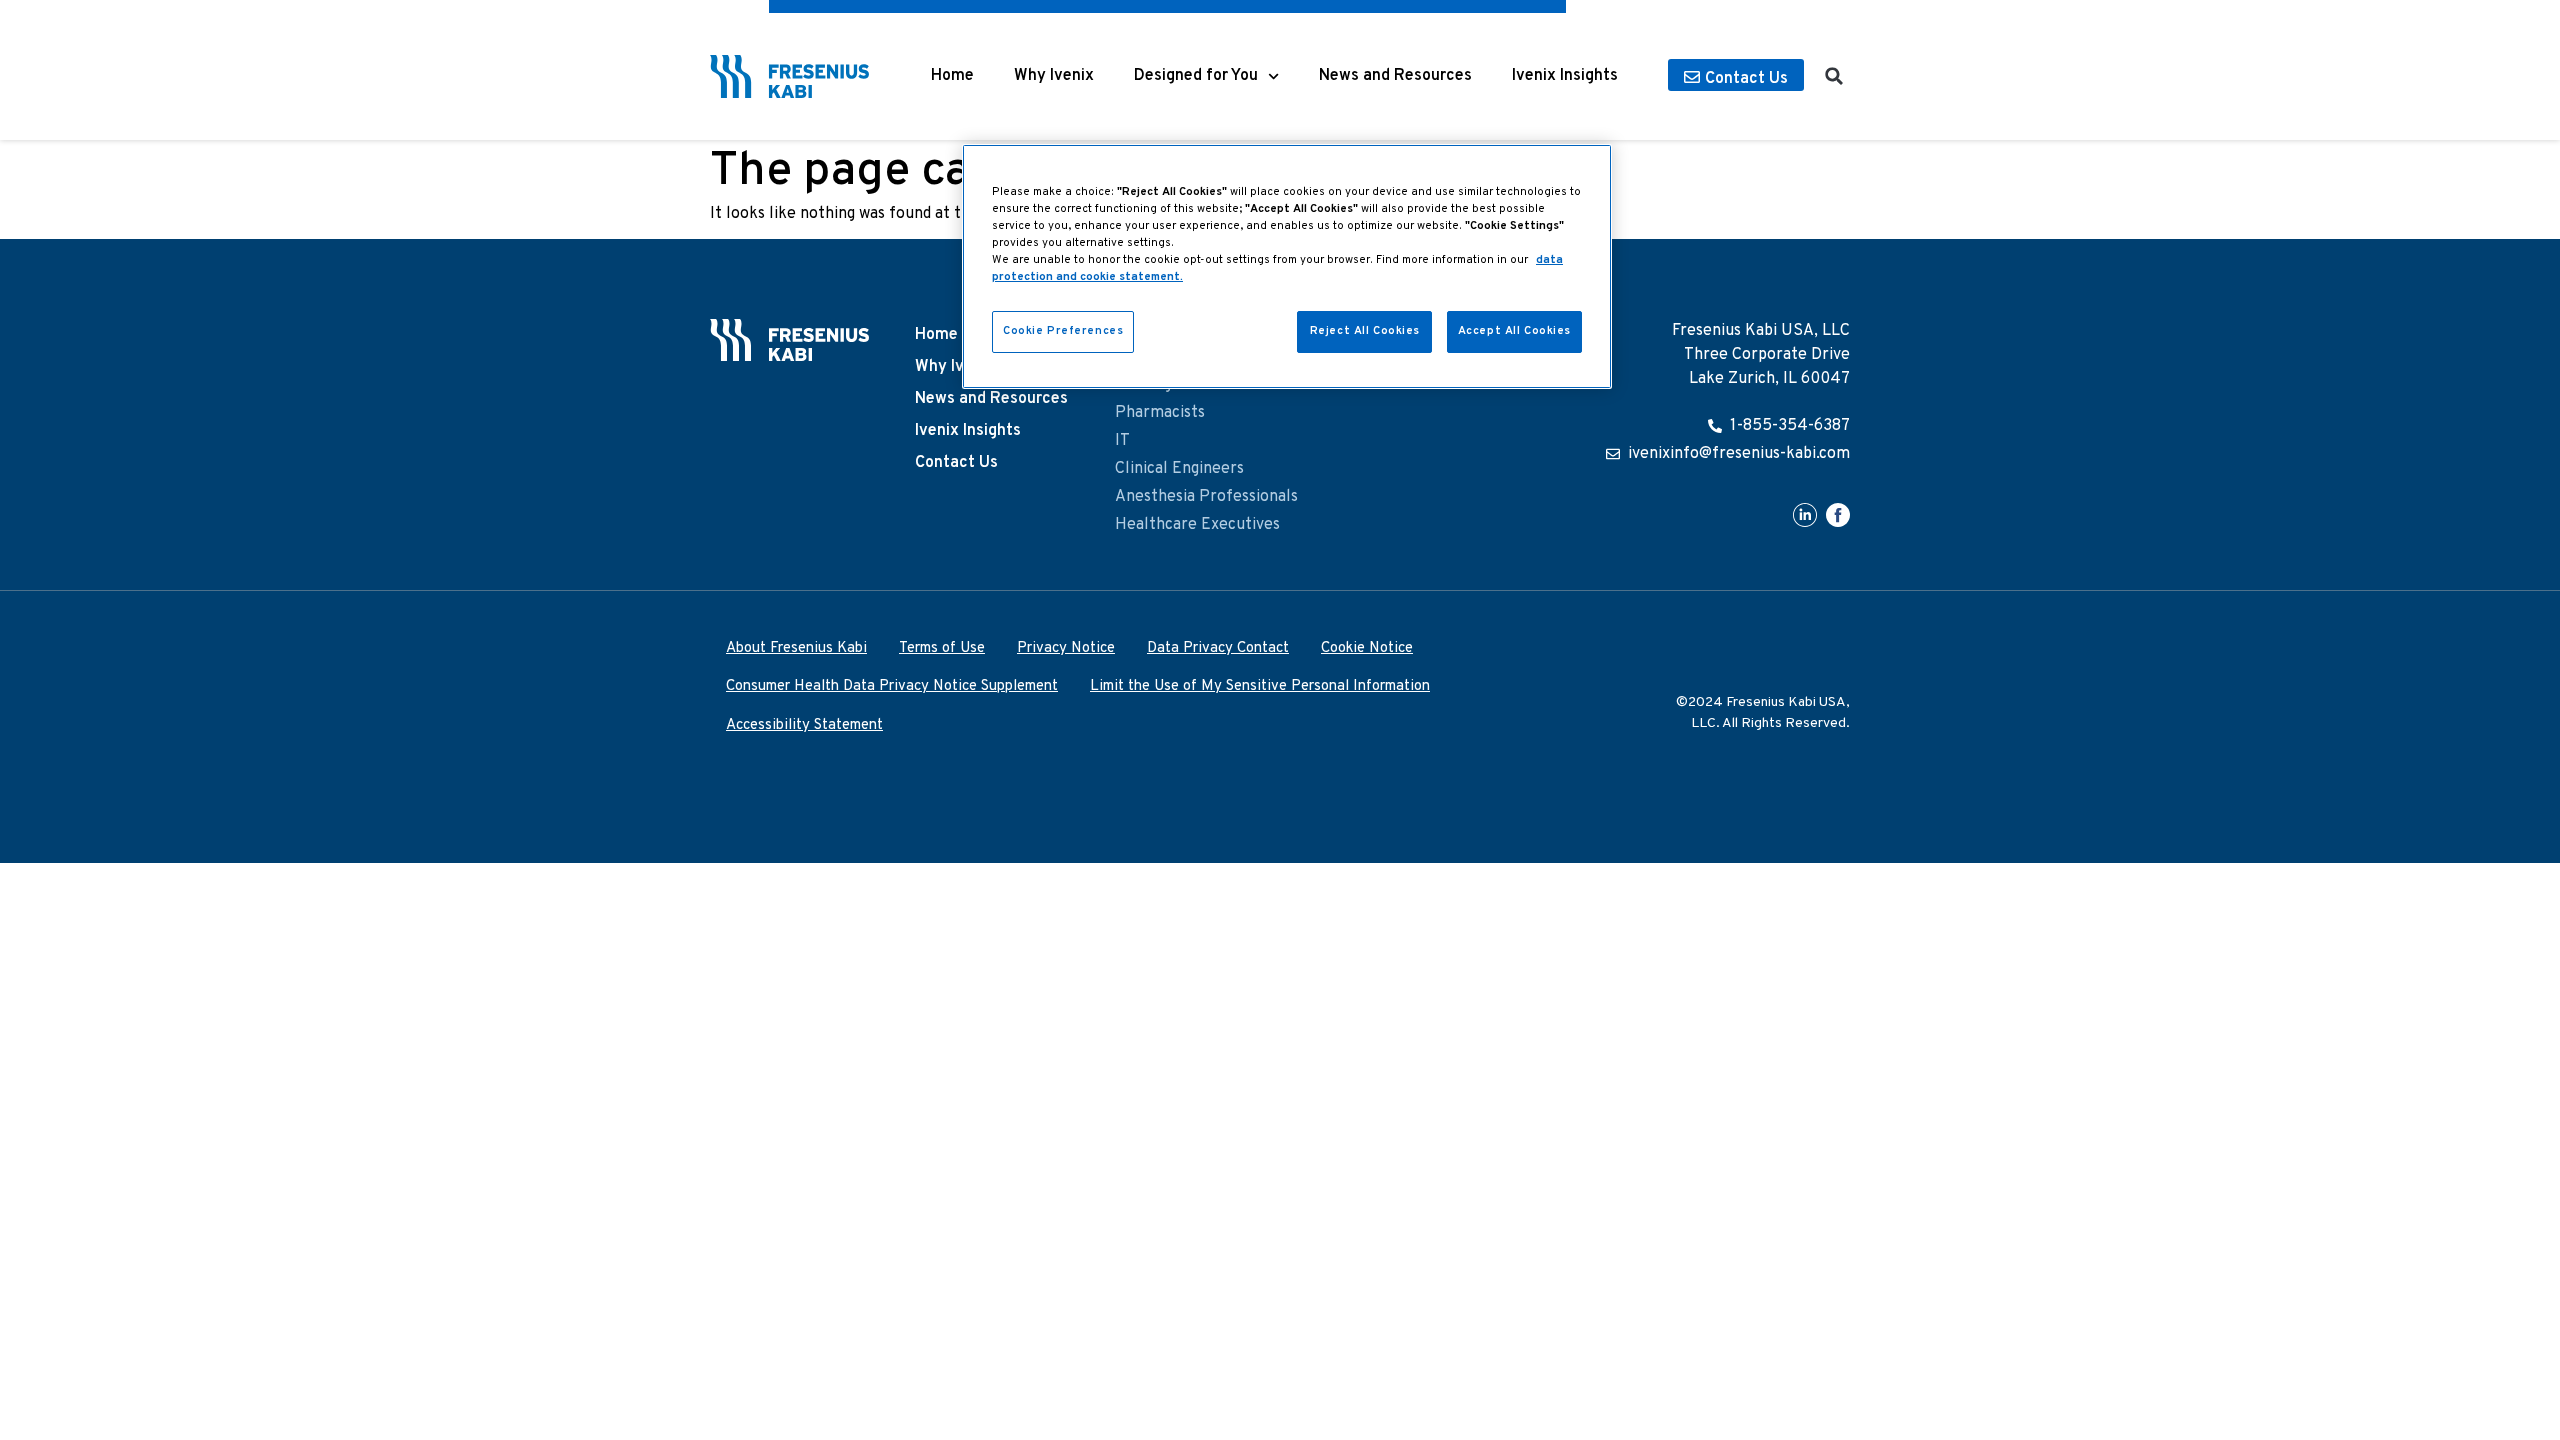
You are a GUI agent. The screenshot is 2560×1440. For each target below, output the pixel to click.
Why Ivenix (1054, 76)
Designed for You (1196, 76)
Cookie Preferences (1063, 331)
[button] (1834, 76)
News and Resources (1395, 76)
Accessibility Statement (804, 725)
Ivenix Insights (1565, 76)
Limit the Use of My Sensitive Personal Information (1260, 686)
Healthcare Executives (1197, 525)
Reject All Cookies (1365, 331)
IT (1122, 441)
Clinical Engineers (1179, 469)
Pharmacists (1160, 413)
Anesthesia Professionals (1206, 497)
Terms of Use (942, 648)
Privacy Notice (1066, 648)
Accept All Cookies (1514, 331)
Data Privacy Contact (1218, 648)
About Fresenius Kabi (796, 648)
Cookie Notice (1367, 648)
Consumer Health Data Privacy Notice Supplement (892, 686)
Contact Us (956, 463)
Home (952, 76)
